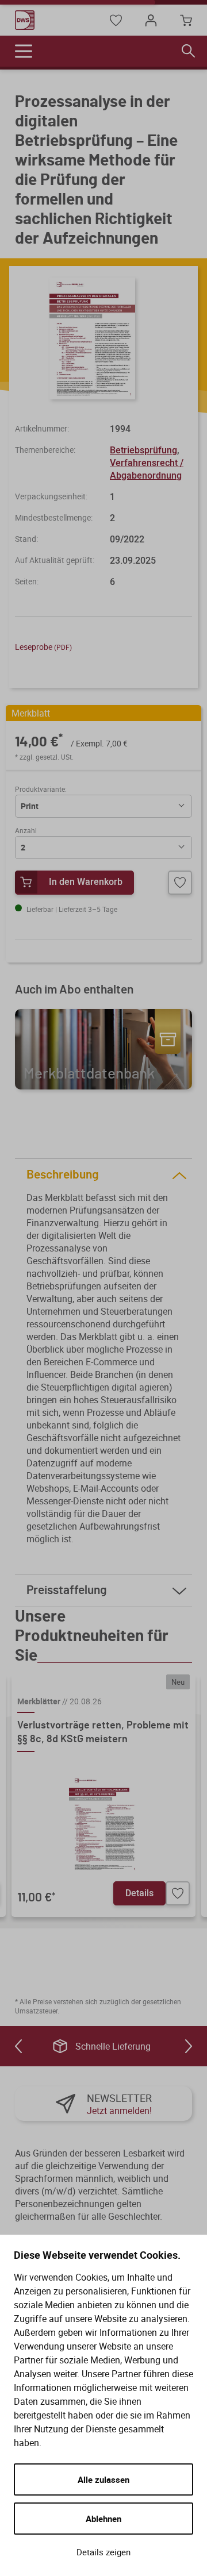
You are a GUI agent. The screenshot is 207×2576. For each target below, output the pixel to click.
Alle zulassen (103, 2479)
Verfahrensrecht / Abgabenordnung (147, 469)
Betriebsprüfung (143, 450)
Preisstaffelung (67, 1590)
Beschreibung (63, 1175)
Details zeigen (103, 2552)
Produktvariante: (41, 789)
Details (139, 1893)
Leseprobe (43, 647)
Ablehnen (103, 2519)
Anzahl (26, 830)
